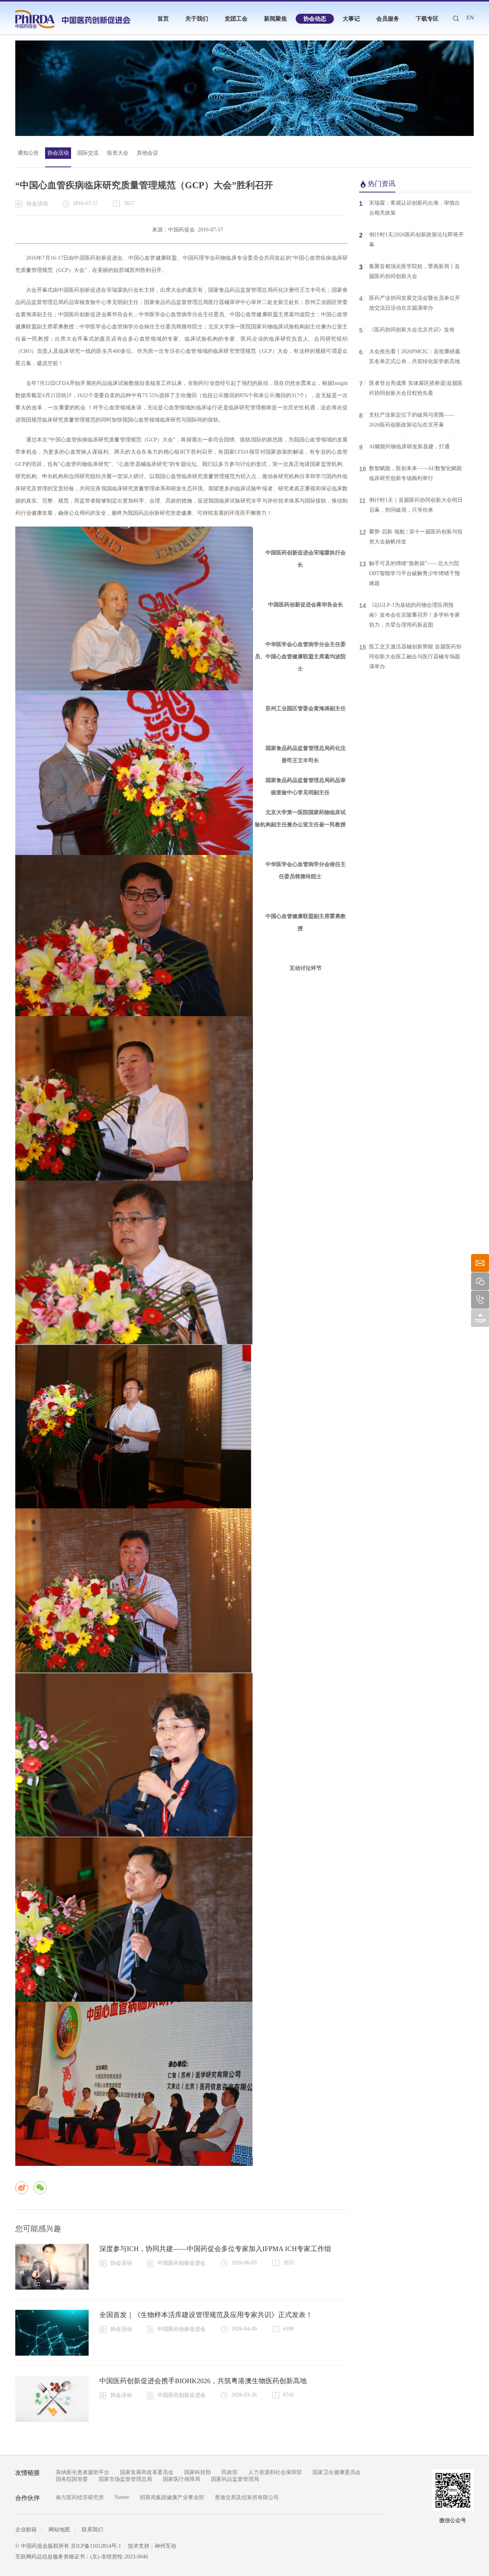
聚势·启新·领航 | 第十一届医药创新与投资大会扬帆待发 (411, 537)
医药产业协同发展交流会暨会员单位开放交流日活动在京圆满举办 (410, 303)
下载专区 (427, 19)
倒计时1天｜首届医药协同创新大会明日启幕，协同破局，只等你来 (411, 505)
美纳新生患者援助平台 (83, 2472)
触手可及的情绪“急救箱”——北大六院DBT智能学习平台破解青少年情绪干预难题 (410, 573)
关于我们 (197, 19)
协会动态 (315, 19)
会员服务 (388, 19)
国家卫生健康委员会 (337, 2472)
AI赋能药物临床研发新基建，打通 (404, 447)
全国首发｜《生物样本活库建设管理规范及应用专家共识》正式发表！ (206, 2315)
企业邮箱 (26, 2530)
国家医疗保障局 (181, 2479)
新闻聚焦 (275, 19)
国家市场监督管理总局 (125, 2479)
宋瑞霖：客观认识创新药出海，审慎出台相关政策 (410, 208)
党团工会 (236, 19)
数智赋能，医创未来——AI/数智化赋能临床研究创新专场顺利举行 (410, 473)
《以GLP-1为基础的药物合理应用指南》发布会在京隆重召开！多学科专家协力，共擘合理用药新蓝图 (410, 615)
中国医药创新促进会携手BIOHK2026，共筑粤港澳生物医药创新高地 (203, 2381)
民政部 (230, 2472)
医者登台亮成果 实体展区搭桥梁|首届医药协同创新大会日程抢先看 (411, 388)
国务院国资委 (72, 2479)
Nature (122, 2497)
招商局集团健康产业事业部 (172, 2498)
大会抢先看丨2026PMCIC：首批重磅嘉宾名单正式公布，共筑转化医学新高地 (410, 356)
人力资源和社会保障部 (275, 2472)
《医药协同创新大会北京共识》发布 (407, 330)
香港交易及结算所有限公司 (247, 2498)
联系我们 (92, 2530)
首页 (163, 19)
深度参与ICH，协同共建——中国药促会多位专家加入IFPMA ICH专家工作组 (215, 2249)
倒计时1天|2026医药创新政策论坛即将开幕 (411, 240)
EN (470, 18)
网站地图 (59, 2530)
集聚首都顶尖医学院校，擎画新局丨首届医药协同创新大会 (410, 271)
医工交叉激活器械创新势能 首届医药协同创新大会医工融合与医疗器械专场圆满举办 (410, 657)
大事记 (351, 19)
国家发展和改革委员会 (147, 2472)
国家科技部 (198, 2472)
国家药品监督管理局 (235, 2479)
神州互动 (165, 2546)
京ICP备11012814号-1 (96, 2546)
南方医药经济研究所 (80, 2498)
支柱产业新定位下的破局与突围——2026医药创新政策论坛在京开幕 (407, 420)
